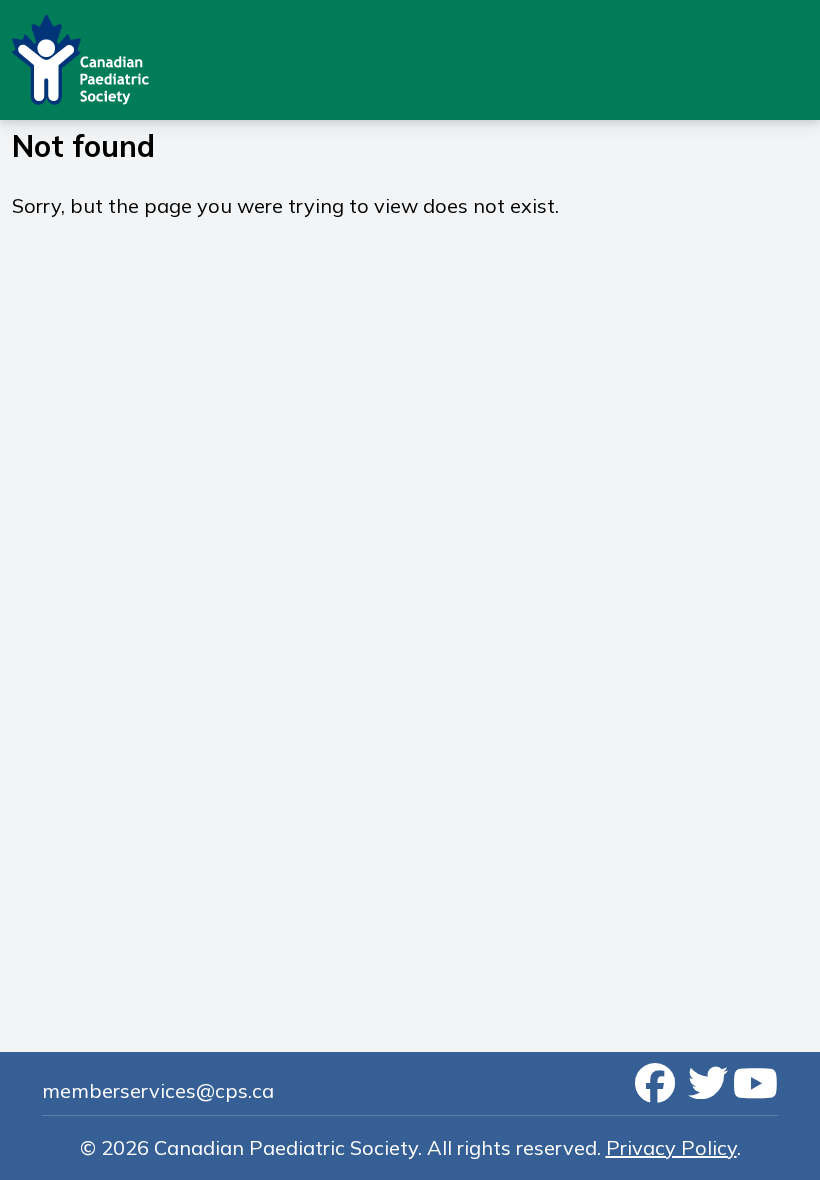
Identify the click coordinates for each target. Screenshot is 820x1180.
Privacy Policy (671, 1147)
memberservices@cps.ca (158, 1090)
